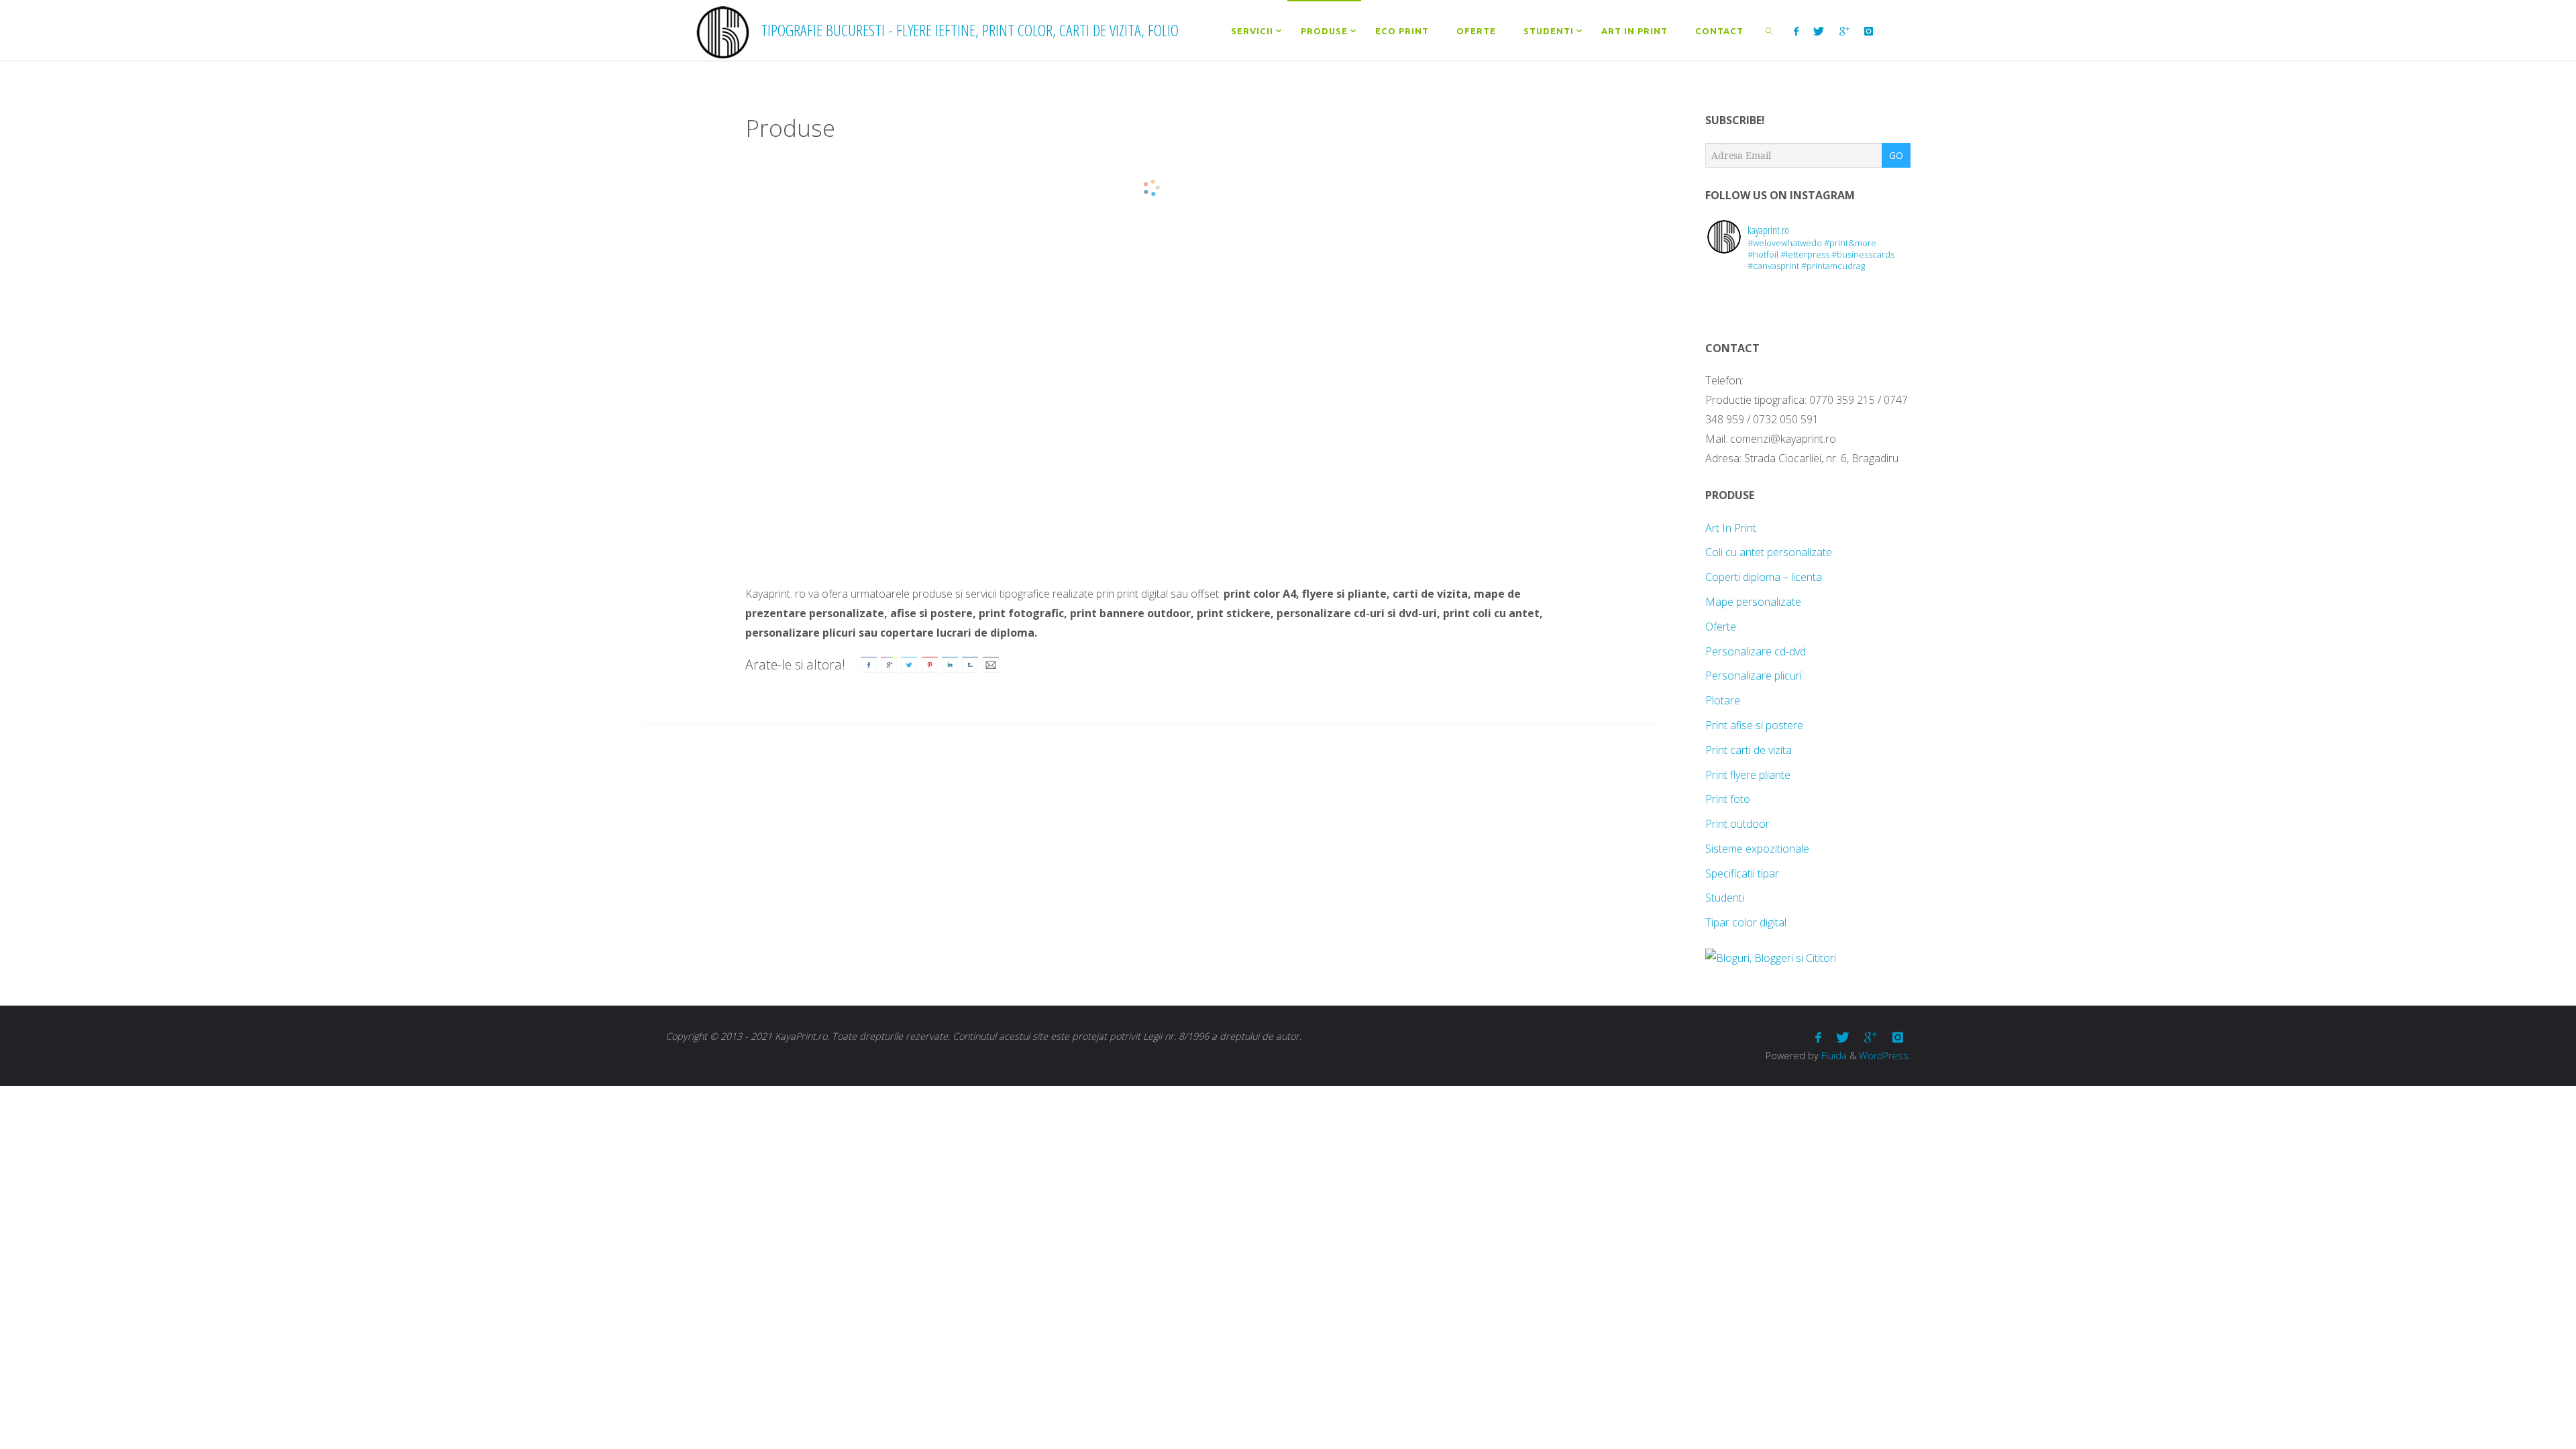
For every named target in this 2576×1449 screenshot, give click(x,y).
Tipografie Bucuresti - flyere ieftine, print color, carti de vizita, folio (970, 30)
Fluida (1833, 1056)
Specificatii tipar (1742, 873)
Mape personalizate (1753, 602)
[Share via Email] (991, 663)
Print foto (1728, 799)
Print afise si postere (1754, 725)
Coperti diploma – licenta (1764, 577)
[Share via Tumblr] (970, 663)
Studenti (1725, 898)
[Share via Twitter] (909, 663)
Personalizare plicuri (1754, 676)
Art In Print (1731, 528)
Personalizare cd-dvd (1756, 651)
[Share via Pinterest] (930, 663)
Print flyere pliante (1748, 775)
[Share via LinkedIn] (950, 663)
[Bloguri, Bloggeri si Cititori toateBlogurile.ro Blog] (1771, 958)
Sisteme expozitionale (1757, 849)
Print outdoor (1737, 824)
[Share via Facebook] (869, 663)
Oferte (1721, 627)
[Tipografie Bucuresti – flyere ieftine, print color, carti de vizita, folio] (723, 30)
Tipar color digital (1746, 922)
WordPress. (1885, 1056)
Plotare (1723, 700)
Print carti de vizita (1749, 750)
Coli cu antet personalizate (1769, 552)
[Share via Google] (889, 663)
